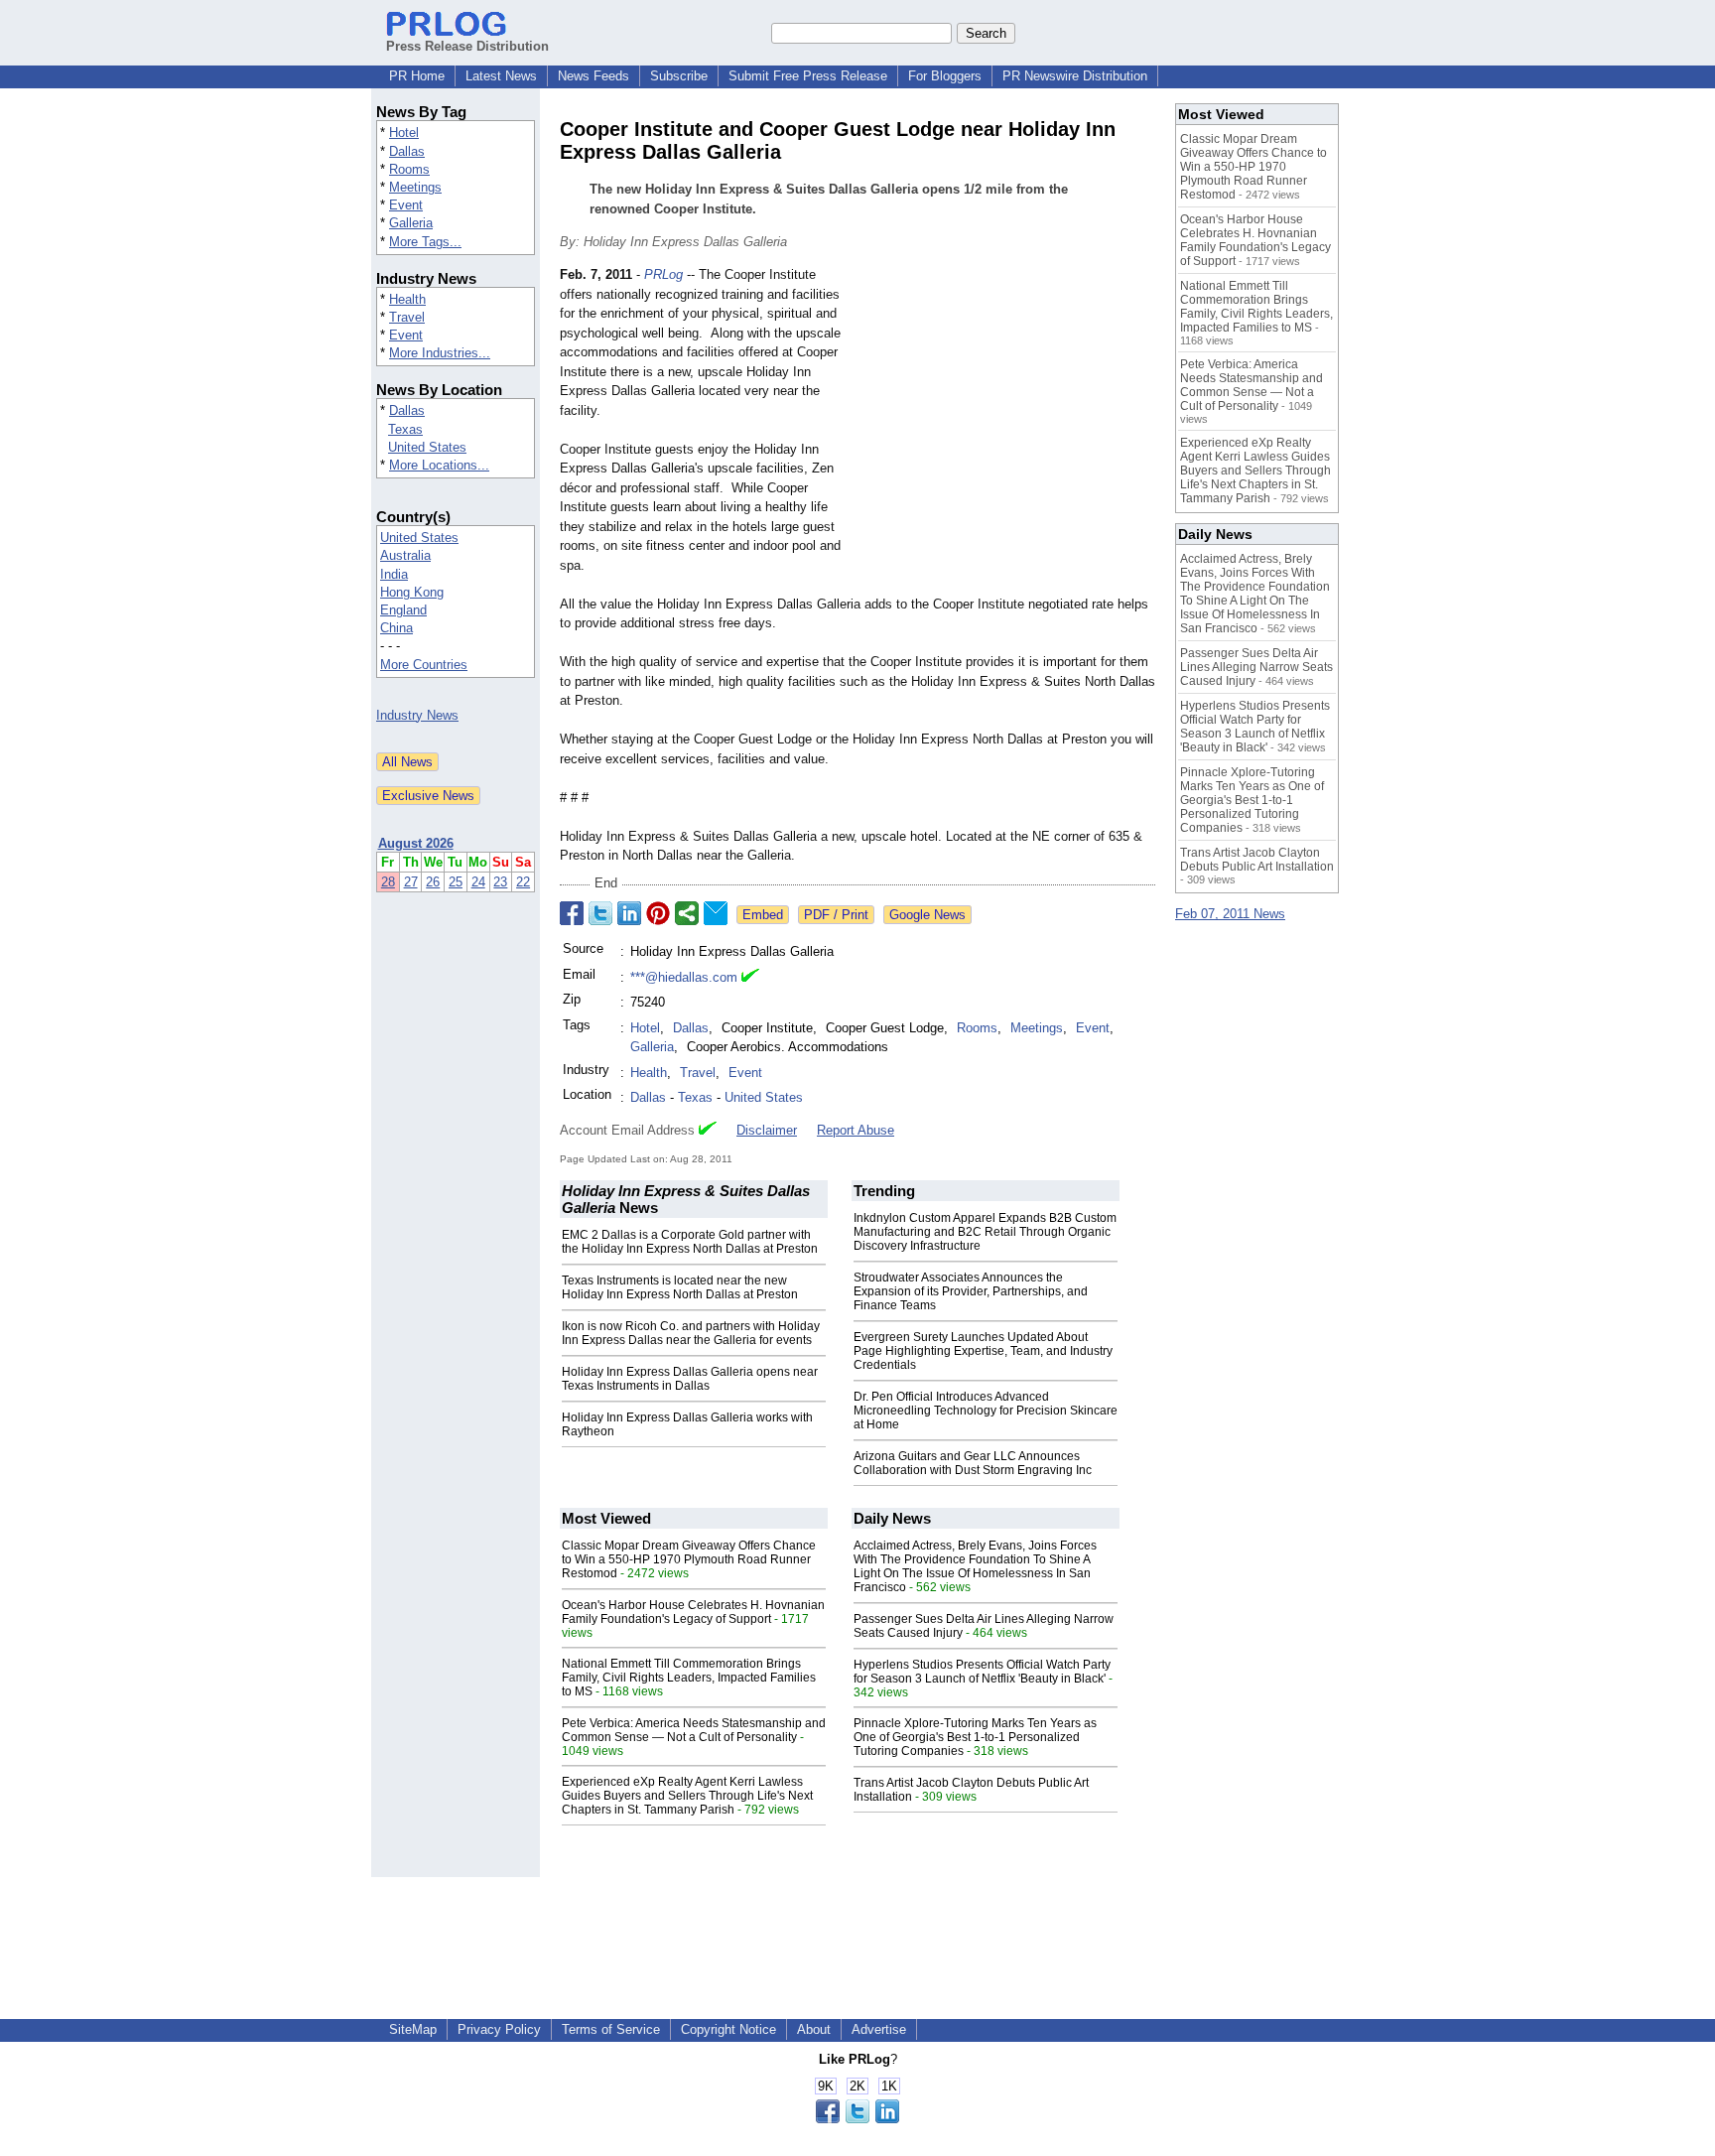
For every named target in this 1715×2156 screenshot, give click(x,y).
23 (500, 882)
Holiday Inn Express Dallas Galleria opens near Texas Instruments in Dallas (690, 1379)
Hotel (404, 133)
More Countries (424, 665)
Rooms (409, 169)
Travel (407, 317)
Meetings (415, 187)
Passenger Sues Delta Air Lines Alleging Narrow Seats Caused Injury (1256, 667)
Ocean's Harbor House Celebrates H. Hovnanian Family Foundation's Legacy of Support (693, 1612)
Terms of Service (611, 2029)
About (814, 2029)
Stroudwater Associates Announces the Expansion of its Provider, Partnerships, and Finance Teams (971, 1291)
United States (427, 447)
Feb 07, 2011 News (1230, 914)
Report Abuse (856, 1130)
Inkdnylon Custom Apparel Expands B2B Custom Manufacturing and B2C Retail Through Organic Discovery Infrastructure (985, 1232)
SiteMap (413, 2029)
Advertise (879, 2029)
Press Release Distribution (467, 46)
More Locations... (439, 465)
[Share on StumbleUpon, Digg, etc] (687, 913)
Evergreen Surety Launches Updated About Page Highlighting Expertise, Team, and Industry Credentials (983, 1351)
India (394, 574)
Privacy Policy (499, 2029)
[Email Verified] (750, 978)
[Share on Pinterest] (658, 913)
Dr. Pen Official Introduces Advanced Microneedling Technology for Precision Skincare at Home (986, 1411)
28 (388, 882)
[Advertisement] (1006, 411)
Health (407, 299)
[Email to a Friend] (716, 913)
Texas (405, 429)
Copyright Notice (728, 2029)
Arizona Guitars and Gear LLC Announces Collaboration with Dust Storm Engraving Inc (973, 1463)
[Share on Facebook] (572, 913)
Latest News (501, 76)
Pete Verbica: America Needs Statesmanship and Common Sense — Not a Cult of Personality (694, 1730)
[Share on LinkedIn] (629, 913)
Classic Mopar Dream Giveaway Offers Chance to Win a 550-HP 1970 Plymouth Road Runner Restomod (689, 1559)
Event (406, 205)
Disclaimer (767, 1130)
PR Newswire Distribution (1075, 76)
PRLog (663, 274)
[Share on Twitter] (600, 913)
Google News (927, 915)
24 (478, 882)
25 (456, 882)
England (403, 610)
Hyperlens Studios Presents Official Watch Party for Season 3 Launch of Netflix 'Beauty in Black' (982, 1672)
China (396, 628)
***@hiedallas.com (684, 977)
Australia (405, 555)
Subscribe (679, 76)
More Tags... (425, 242)
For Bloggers (945, 76)
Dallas (407, 151)
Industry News (417, 715)
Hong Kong (412, 592)
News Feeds (594, 76)
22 (523, 882)
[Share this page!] (857, 2119)
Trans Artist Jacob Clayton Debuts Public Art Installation (1257, 860)
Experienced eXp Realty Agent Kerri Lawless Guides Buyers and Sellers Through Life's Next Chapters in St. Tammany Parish (687, 1796)
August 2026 (416, 843)
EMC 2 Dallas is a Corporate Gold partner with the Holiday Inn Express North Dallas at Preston (690, 1242)
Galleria (411, 223)
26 (433, 882)
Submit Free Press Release (808, 76)
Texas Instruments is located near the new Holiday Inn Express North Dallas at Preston (680, 1287)
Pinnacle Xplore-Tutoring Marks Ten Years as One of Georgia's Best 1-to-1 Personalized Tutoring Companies (975, 1737)
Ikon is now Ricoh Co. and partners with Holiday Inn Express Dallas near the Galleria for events (691, 1333)
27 (411, 882)
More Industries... (440, 353)
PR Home (417, 76)
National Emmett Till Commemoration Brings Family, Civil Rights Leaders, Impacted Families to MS (689, 1678)
